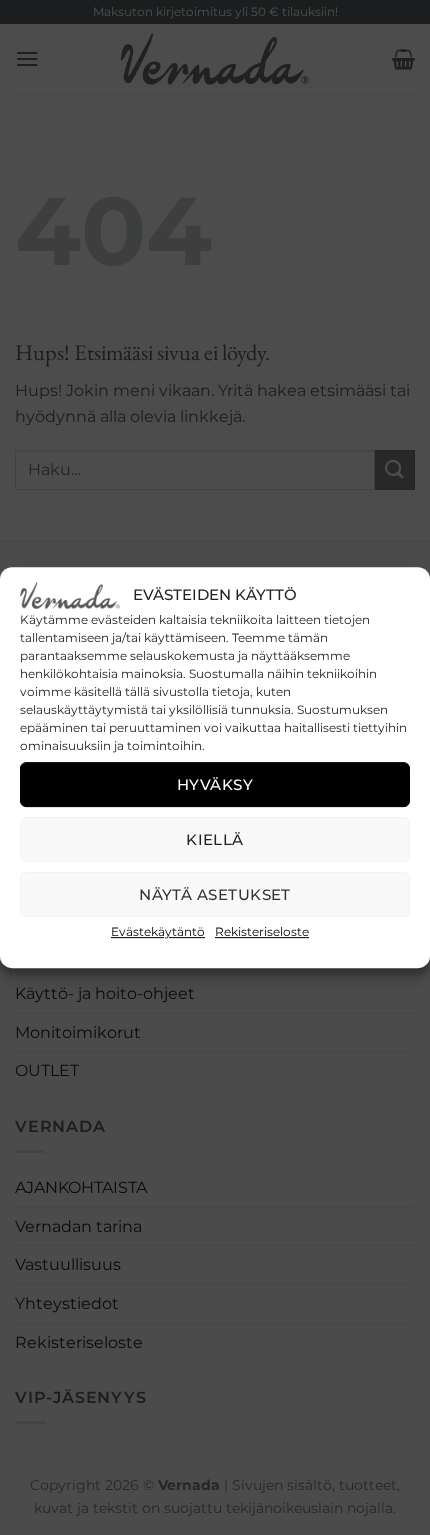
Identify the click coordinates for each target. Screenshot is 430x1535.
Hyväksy (215, 784)
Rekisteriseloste (262, 931)
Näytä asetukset (215, 894)
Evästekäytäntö (158, 931)
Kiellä (215, 839)
